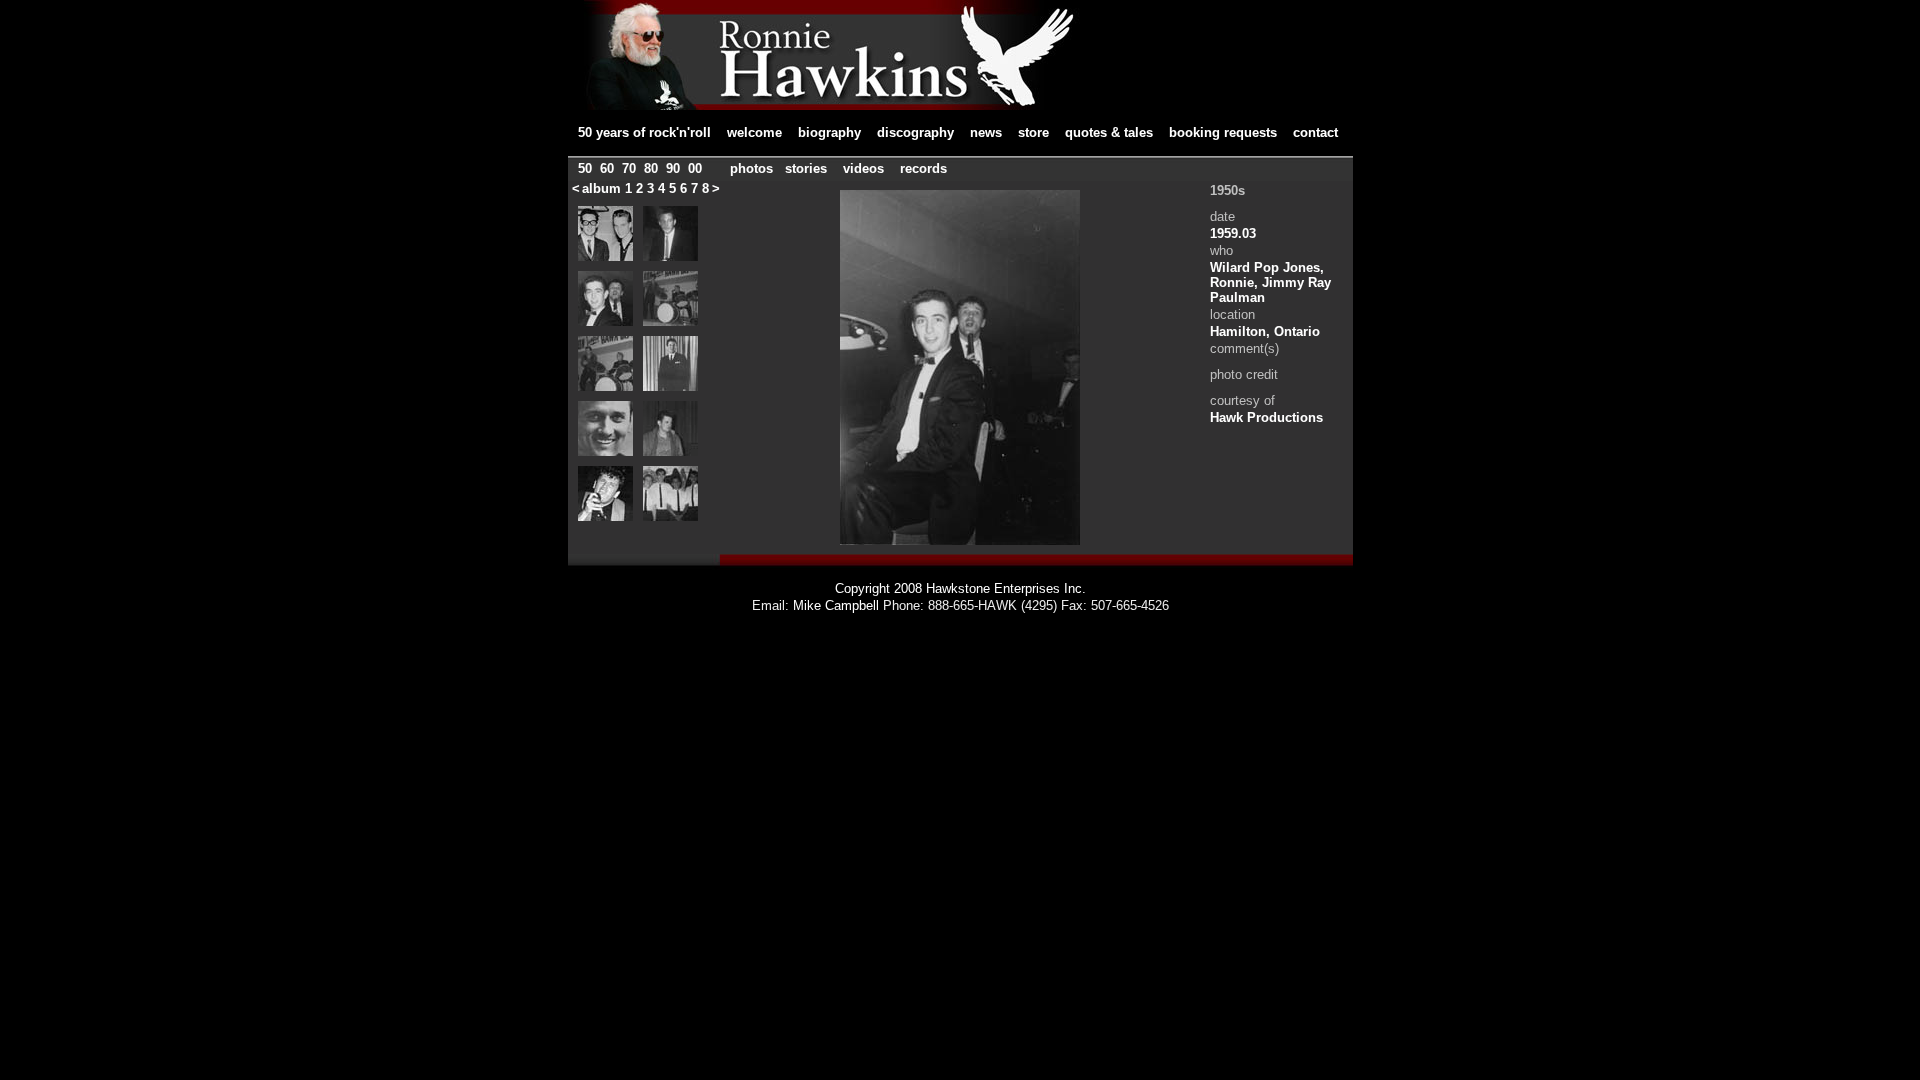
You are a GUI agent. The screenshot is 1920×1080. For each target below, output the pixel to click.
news (986, 132)
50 (585, 168)
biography (829, 132)
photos (751, 168)
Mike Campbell (836, 605)
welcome (754, 132)
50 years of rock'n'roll (644, 132)
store (1033, 132)
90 (673, 168)
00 (695, 168)
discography (915, 132)
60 (607, 168)
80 (651, 168)
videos (863, 168)
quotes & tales (1109, 132)
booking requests (1223, 132)
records (923, 168)
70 (629, 168)
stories (806, 168)
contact (1315, 132)
